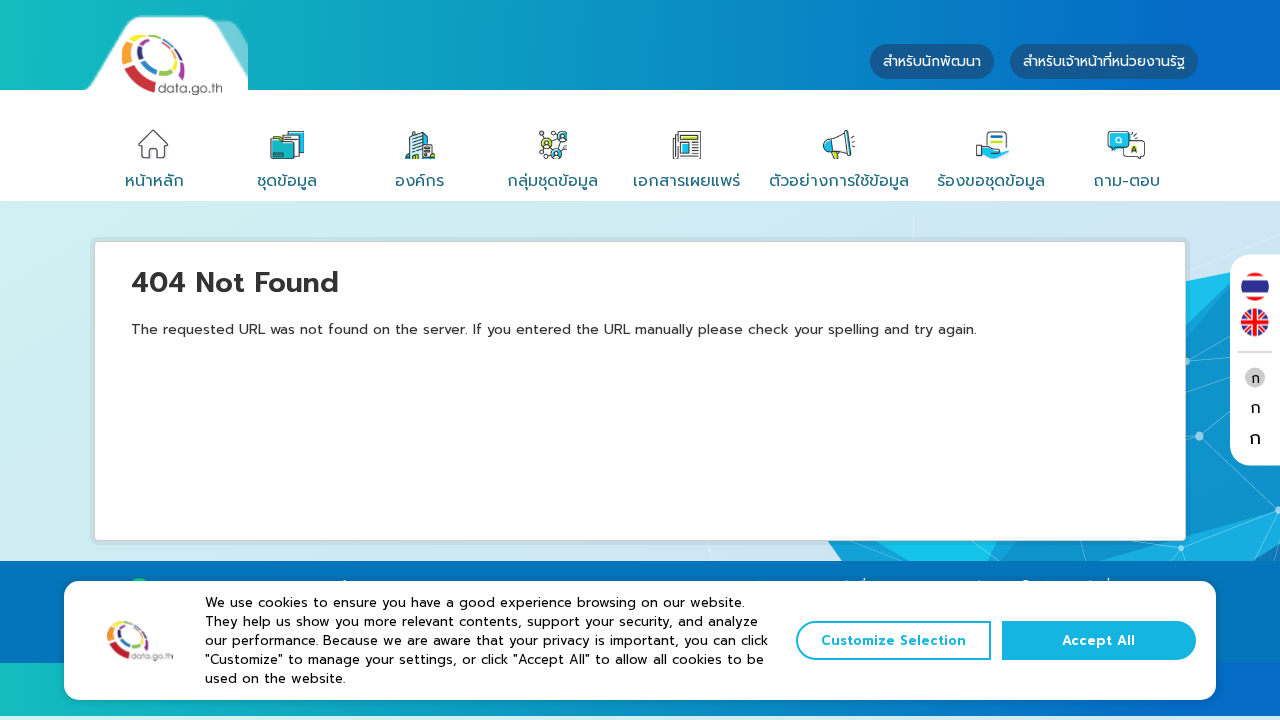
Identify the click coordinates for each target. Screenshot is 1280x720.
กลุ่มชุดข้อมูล (552, 181)
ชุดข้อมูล (287, 181)
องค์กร (419, 181)
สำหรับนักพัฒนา (932, 61)
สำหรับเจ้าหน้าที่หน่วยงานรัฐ (1104, 61)
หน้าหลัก (154, 181)
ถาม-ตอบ (1126, 181)
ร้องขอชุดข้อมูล (991, 181)
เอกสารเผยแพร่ (686, 181)
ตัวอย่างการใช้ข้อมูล (839, 181)
